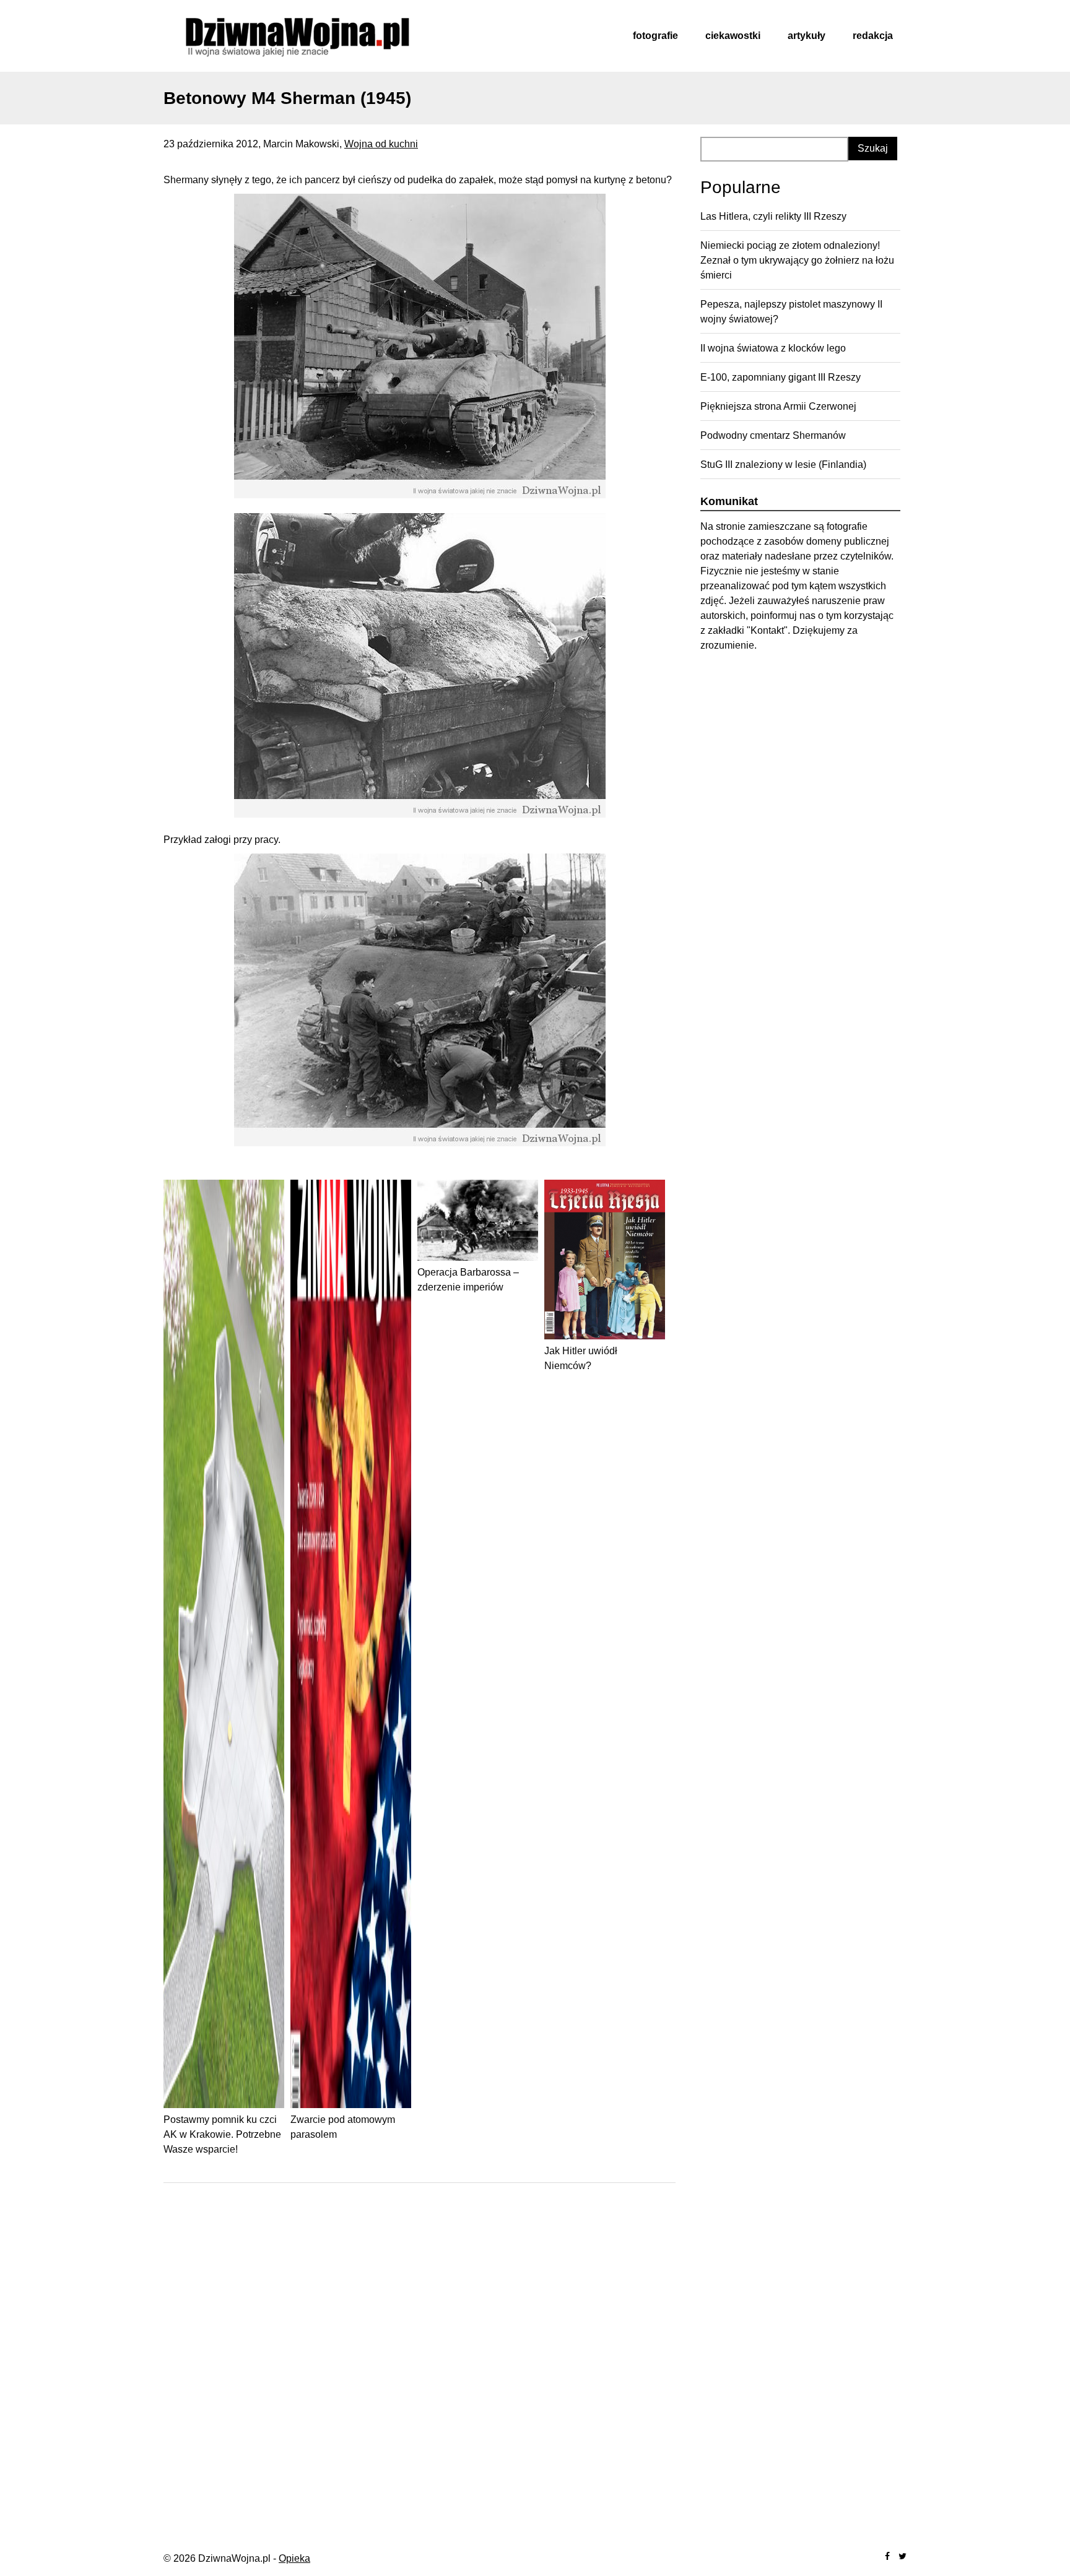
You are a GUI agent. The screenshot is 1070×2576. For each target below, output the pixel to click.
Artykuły (807, 36)
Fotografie (655, 36)
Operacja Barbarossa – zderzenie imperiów (468, 1280)
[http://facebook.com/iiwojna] (887, 2557)
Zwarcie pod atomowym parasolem (343, 2127)
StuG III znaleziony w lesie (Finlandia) (783, 465)
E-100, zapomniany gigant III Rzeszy (781, 377)
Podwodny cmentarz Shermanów (773, 435)
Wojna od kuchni (381, 144)
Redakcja (873, 36)
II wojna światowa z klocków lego (773, 348)
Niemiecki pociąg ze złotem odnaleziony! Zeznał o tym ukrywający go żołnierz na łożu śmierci (797, 260)
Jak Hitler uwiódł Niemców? (581, 1358)
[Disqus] (420, 2353)
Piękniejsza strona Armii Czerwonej (778, 406)
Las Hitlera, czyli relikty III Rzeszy (773, 216)
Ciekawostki (733, 36)
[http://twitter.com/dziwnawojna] (903, 2557)
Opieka (294, 2558)
